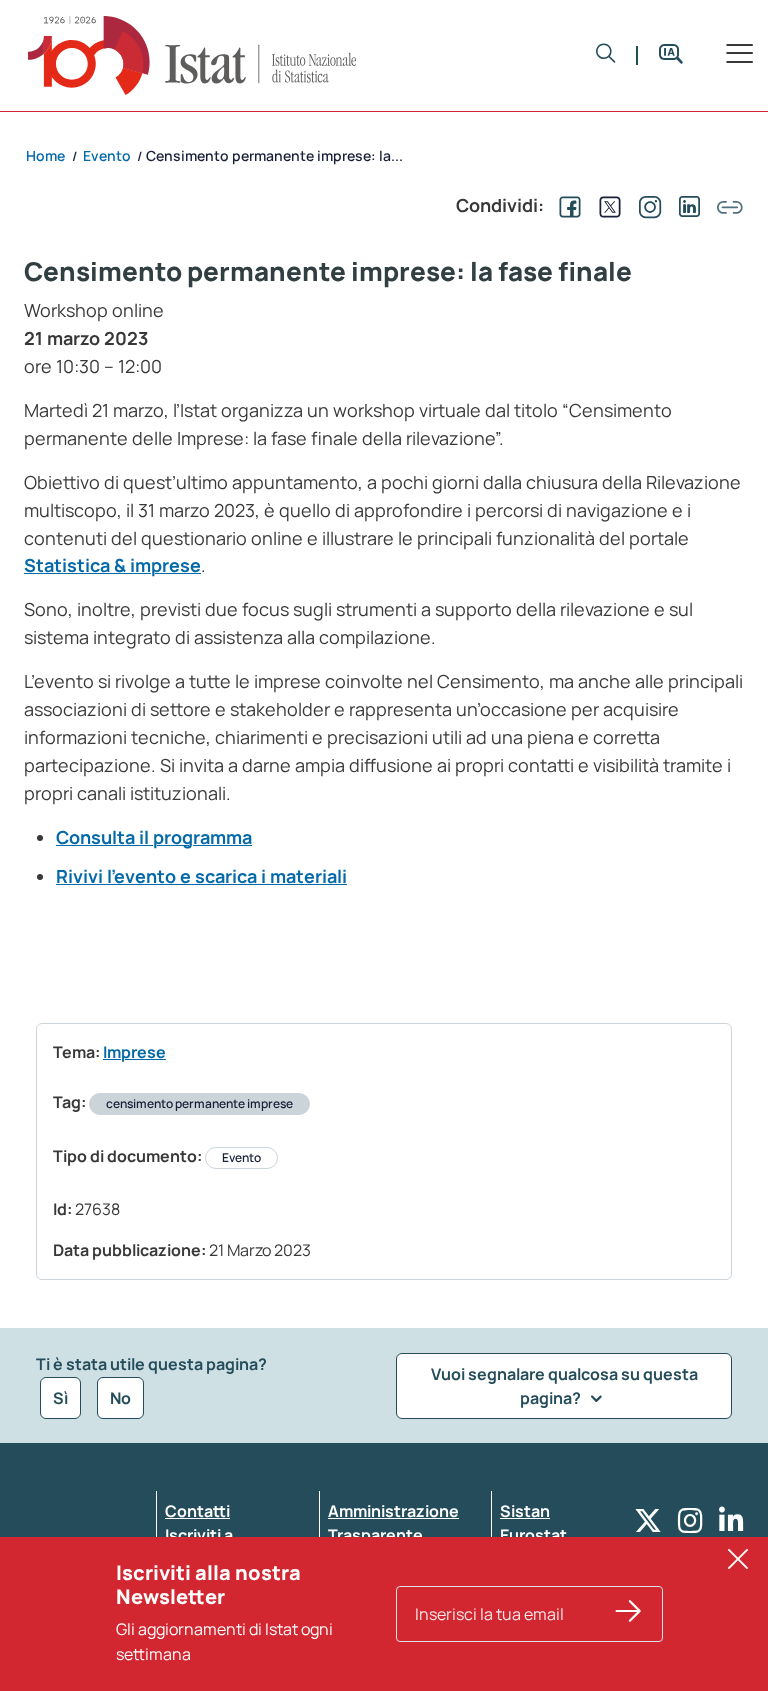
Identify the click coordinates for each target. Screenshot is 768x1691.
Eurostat (533, 1535)
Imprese (134, 1052)
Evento (241, 1157)
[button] (606, 55)
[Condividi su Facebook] (566, 205)
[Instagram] (690, 1525)
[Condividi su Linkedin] (686, 205)
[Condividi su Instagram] (646, 205)
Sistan (525, 1511)
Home (45, 155)
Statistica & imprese (112, 565)
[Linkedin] (731, 1525)
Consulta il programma (154, 837)
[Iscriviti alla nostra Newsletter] (629, 1614)
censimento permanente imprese (199, 1103)
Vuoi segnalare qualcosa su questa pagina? (564, 1386)
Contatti (197, 1511)
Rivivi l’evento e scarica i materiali (201, 876)
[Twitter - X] (648, 1525)
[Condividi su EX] (606, 205)
